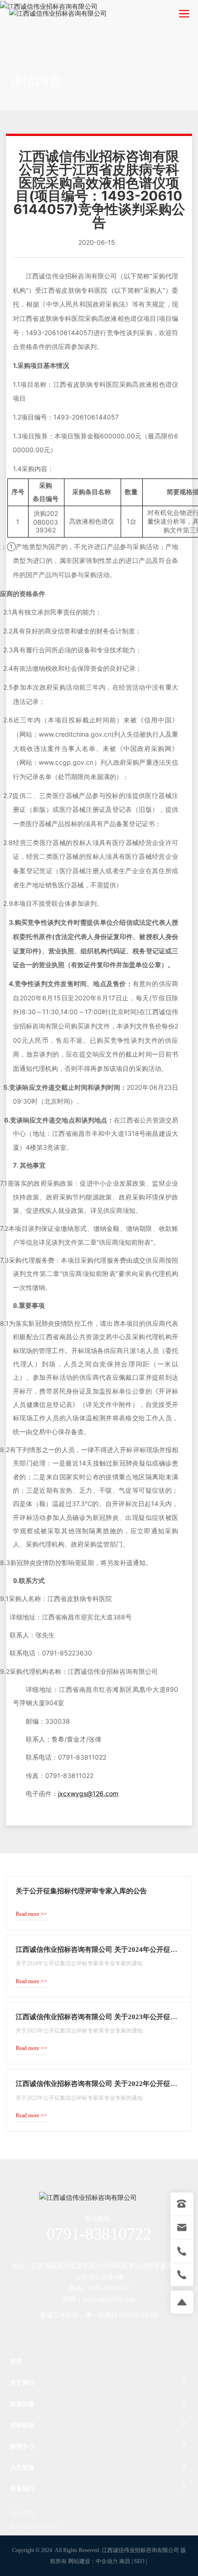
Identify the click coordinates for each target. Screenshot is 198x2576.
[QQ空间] (115, 2333)
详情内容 (36, 81)
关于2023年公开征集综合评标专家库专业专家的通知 (79, 2031)
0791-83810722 (99, 2234)
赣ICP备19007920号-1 (36, 2526)
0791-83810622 (109, 2288)
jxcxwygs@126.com (109, 2299)
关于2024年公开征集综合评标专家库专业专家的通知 (79, 1963)
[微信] (78, 2333)
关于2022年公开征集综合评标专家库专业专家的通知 (79, 2098)
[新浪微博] (60, 2333)
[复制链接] (134, 2333)
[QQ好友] (97, 2333)
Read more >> (31, 1914)
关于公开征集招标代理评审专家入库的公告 (81, 1891)
